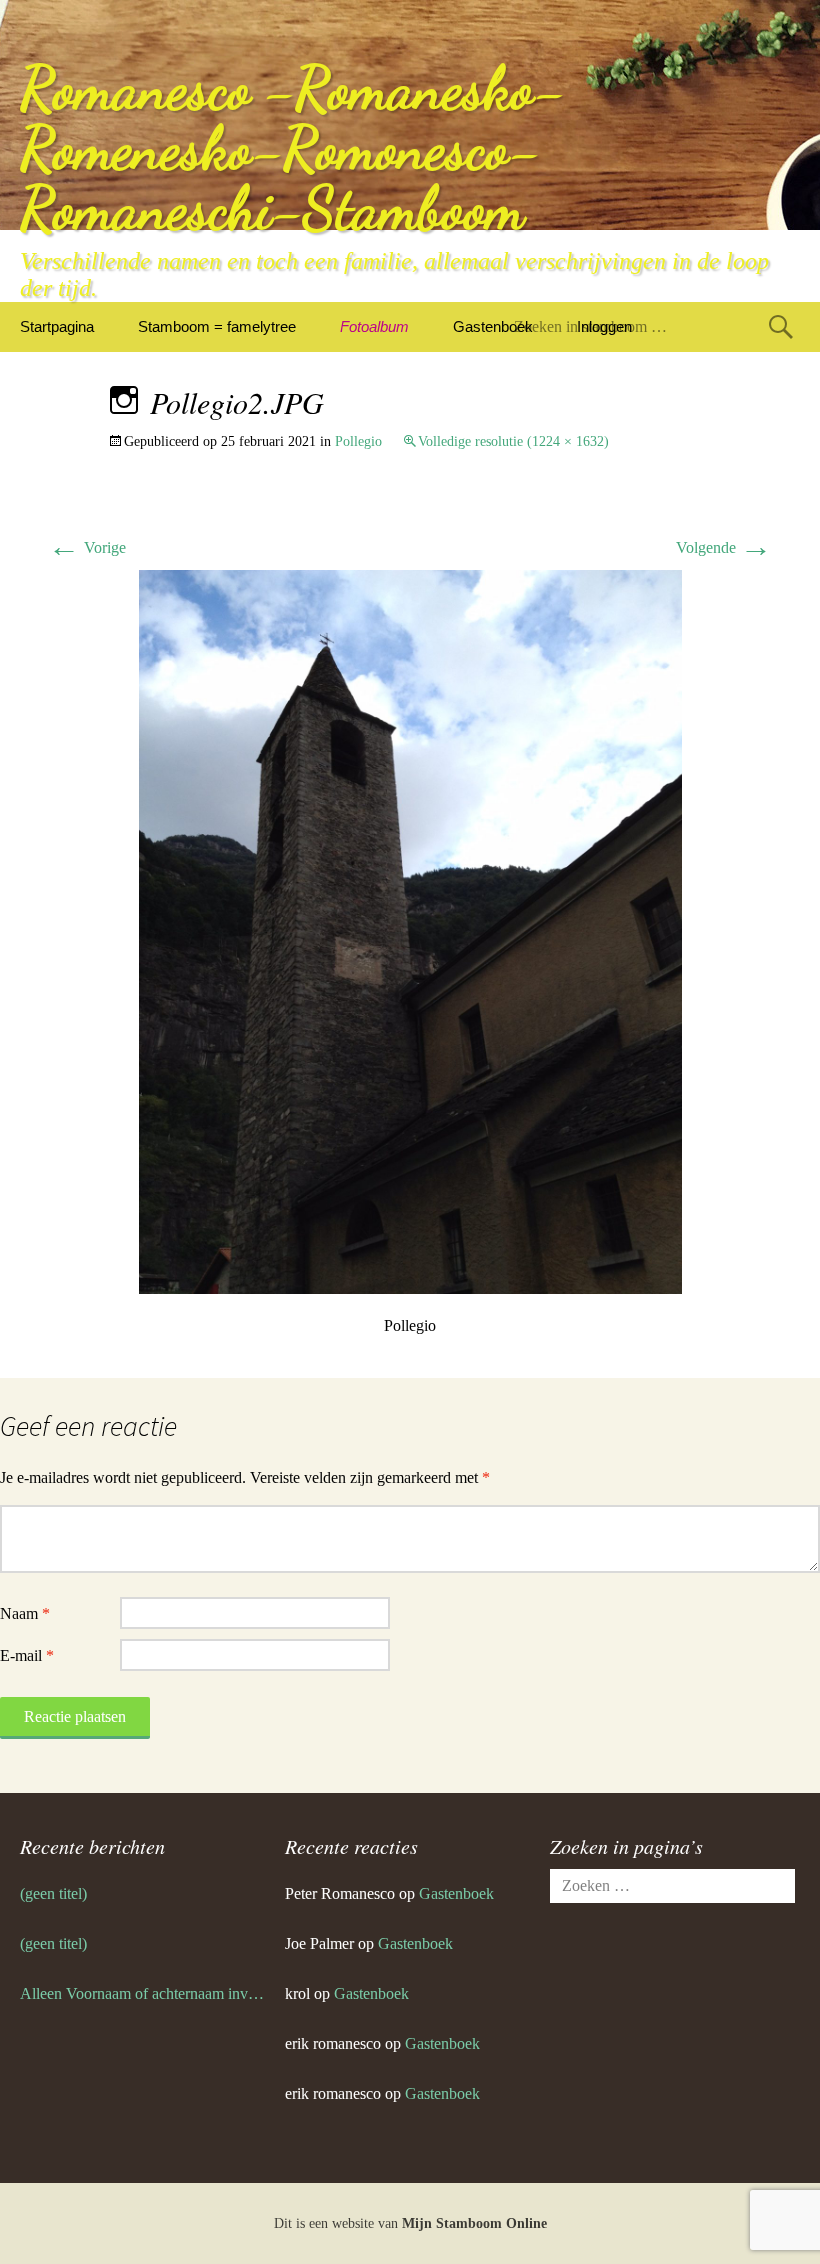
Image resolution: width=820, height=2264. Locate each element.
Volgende (724, 547)
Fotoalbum (374, 326)
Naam (25, 1613)
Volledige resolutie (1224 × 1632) (513, 441)
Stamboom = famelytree (217, 326)
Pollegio (358, 441)
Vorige (87, 547)
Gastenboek (493, 326)
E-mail (27, 1655)
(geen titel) (53, 1893)
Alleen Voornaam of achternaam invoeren (142, 1993)
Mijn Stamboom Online (474, 2223)
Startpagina (57, 326)
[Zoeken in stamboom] (781, 326)
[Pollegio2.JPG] (410, 930)
